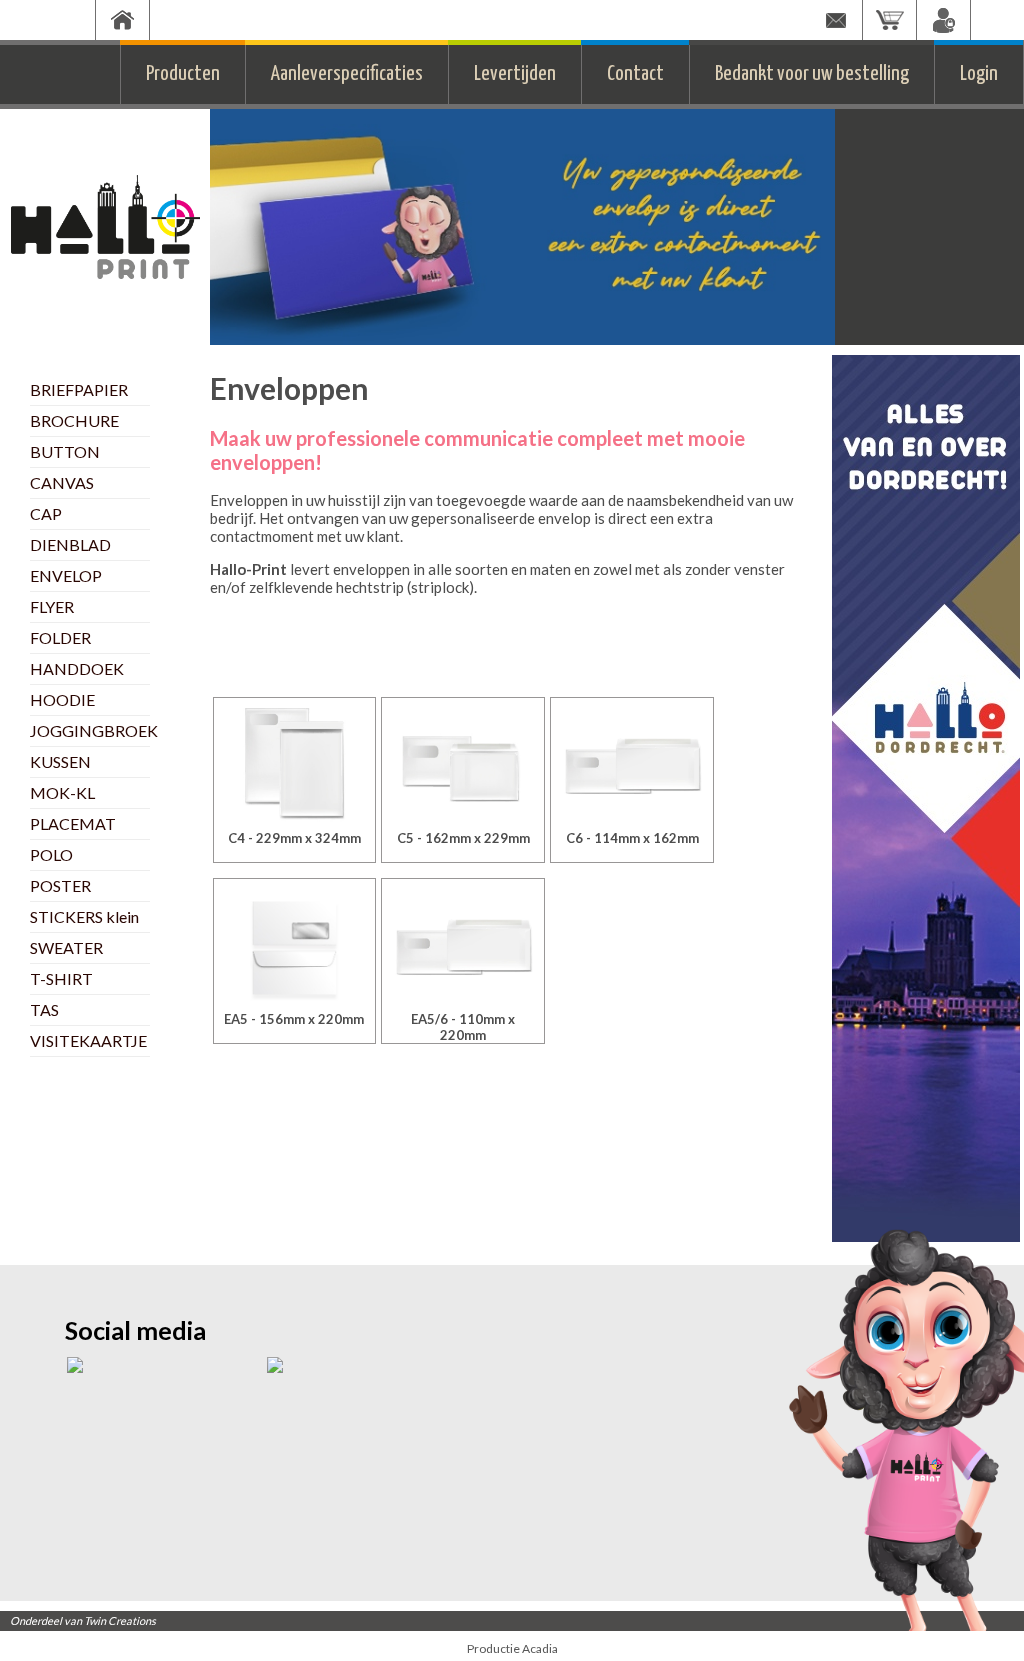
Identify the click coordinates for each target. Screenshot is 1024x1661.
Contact (635, 74)
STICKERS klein (84, 916)
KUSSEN (60, 761)
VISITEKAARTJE (88, 1040)
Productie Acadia (512, 1648)
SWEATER (66, 947)
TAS (44, 1009)
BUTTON (65, 451)
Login (979, 74)
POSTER (60, 885)
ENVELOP (66, 575)
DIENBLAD (70, 544)
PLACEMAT (73, 823)
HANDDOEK (77, 668)
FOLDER (60, 637)
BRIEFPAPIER (79, 389)
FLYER (52, 606)
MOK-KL (62, 792)
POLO (51, 854)
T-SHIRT (61, 978)
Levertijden (515, 74)
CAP (46, 513)
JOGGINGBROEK (94, 730)
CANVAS (62, 482)
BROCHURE (74, 420)
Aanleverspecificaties (347, 74)
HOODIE (62, 699)
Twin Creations (120, 1620)
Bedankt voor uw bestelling (812, 74)
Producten (183, 74)
